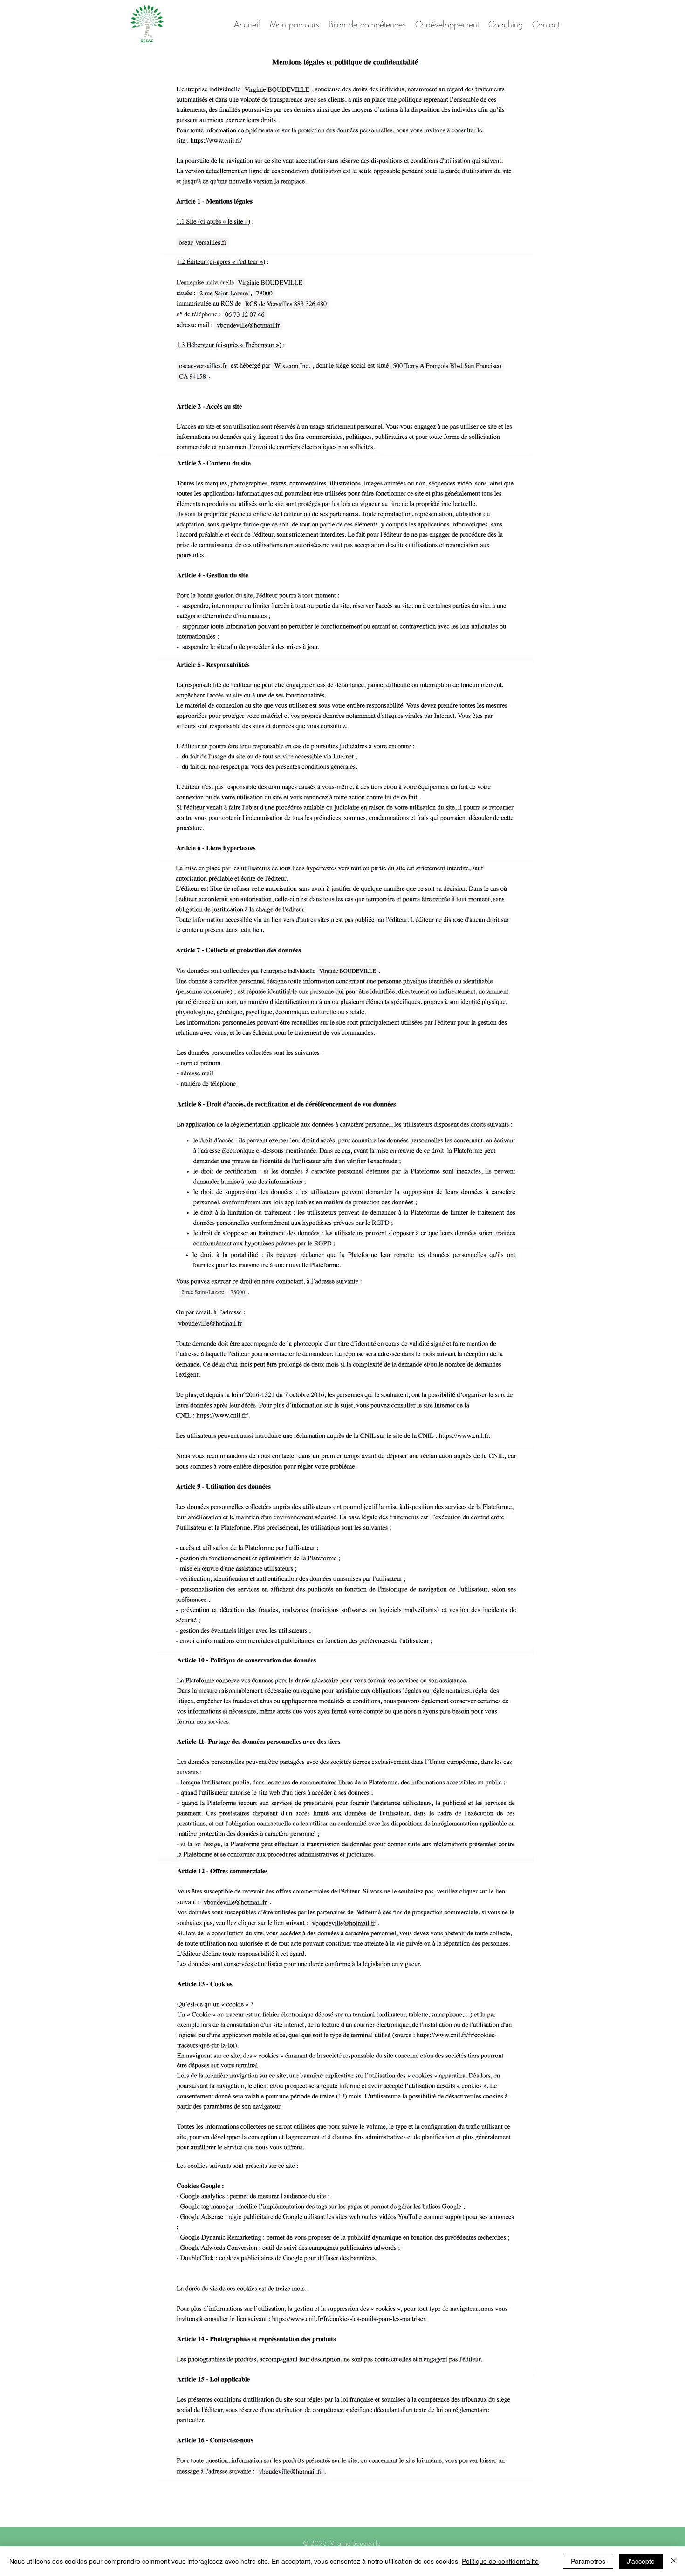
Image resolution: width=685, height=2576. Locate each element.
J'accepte (641, 2561)
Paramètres (588, 2561)
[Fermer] (674, 2561)
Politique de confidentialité (500, 2561)
